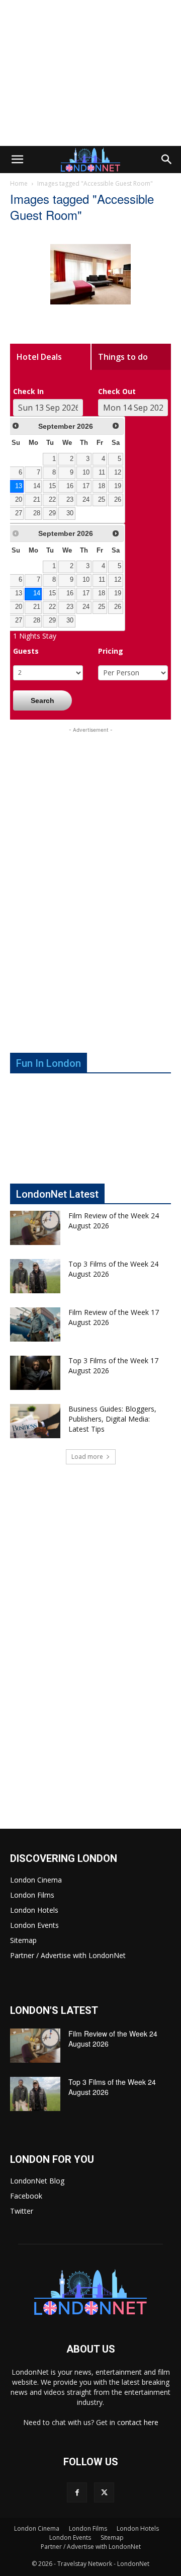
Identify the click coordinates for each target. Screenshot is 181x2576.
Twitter (22, 2211)
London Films (32, 1895)
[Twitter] (104, 2492)
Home (19, 183)
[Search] (167, 160)
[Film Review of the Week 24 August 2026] (35, 1228)
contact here (138, 2422)
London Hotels (34, 1910)
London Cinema (36, 1880)
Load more (87, 1457)
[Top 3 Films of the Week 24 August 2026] (35, 1276)
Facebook (26, 2196)
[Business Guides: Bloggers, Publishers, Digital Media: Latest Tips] (35, 1421)
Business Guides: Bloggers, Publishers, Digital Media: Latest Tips (112, 1419)
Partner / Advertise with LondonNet (68, 1955)
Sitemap (23, 1940)
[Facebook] (77, 2492)
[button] (17, 160)
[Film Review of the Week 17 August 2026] (35, 1325)
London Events (34, 1925)
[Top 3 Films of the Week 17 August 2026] (35, 1373)
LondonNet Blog (37, 2181)
